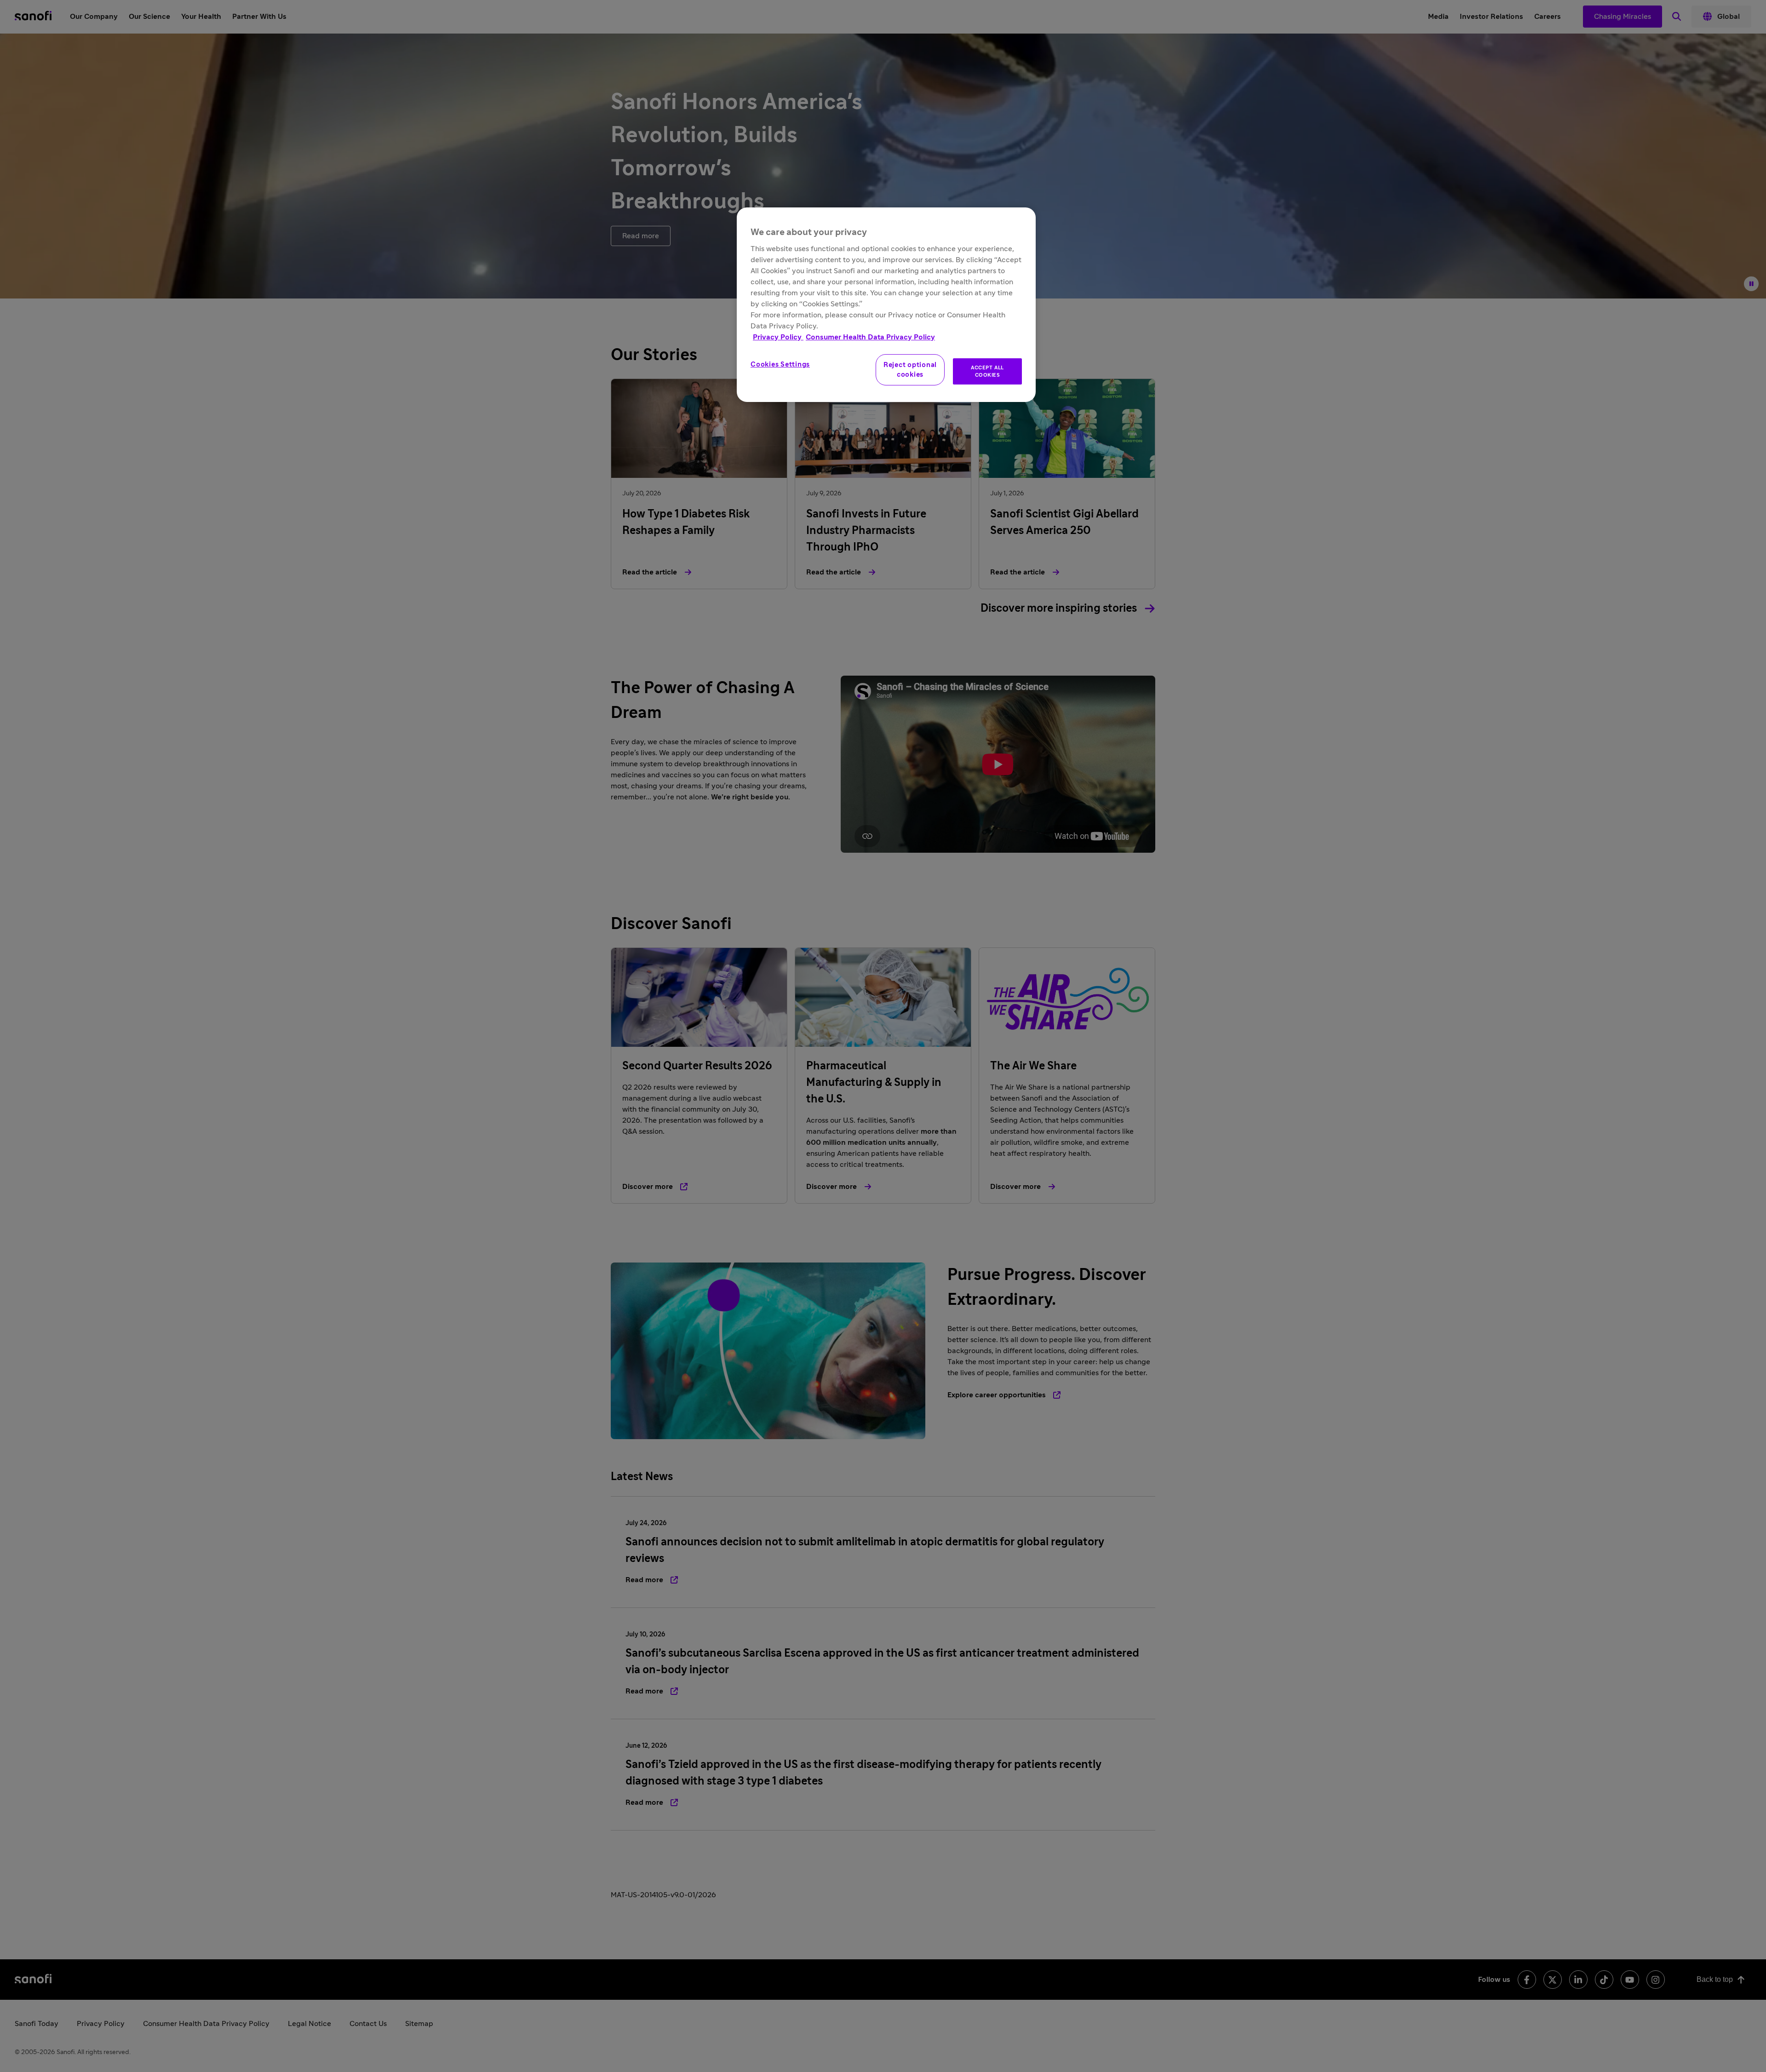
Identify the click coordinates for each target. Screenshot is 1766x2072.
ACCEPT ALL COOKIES (987, 371)
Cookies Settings (780, 364)
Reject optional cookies (910, 370)
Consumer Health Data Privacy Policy (870, 337)
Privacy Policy (778, 337)
